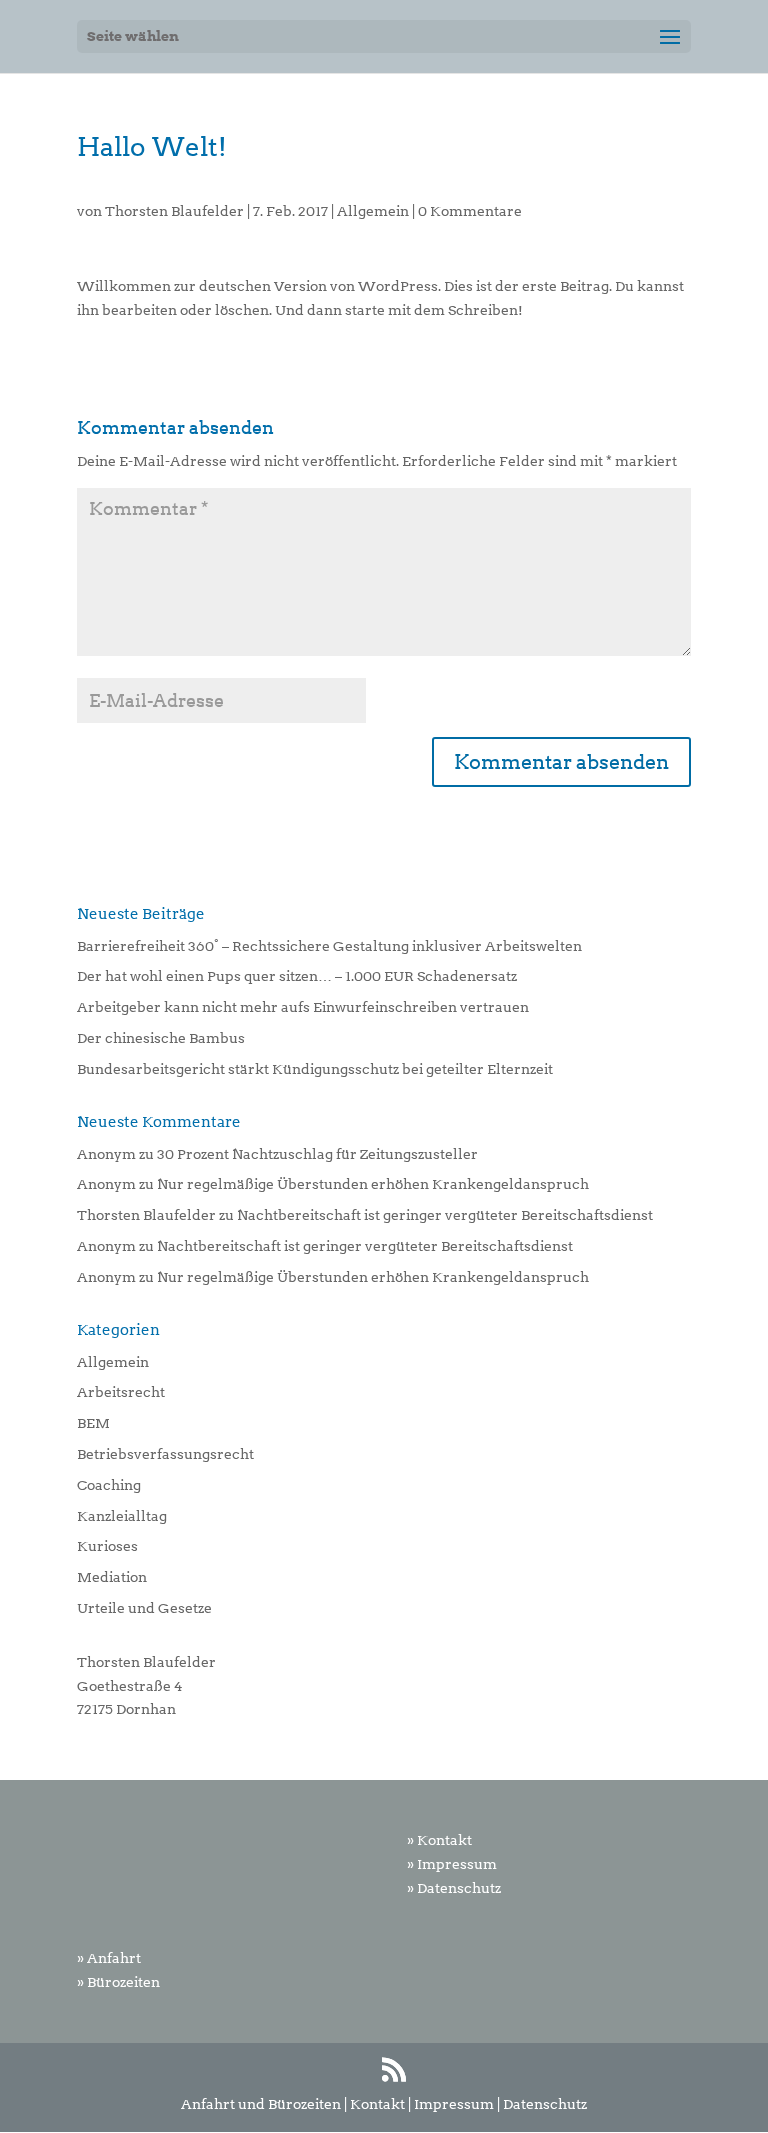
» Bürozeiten (118, 1982)
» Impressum (452, 1864)
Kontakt (377, 2104)
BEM (93, 1423)
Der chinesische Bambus (161, 1038)
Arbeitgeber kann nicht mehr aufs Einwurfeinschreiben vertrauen (303, 1007)
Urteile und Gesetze (144, 1608)
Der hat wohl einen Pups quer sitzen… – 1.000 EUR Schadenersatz (297, 976)
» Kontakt (439, 1840)
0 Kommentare (470, 211)
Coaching (109, 1485)
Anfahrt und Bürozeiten (261, 2104)
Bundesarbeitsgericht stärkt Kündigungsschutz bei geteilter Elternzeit (315, 1069)
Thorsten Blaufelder (174, 211)
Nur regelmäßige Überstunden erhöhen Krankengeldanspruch (373, 1184)
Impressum (454, 2104)
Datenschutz (545, 2104)
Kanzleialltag (122, 1516)
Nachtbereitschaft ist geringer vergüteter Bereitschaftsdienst (445, 1215)
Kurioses (107, 1546)
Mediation (112, 1577)
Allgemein (373, 211)
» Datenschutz (454, 1888)
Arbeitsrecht (121, 1392)
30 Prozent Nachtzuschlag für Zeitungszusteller (317, 1154)
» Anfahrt (109, 1958)
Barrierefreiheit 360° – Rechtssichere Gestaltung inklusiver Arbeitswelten (329, 946)
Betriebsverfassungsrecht (165, 1454)
